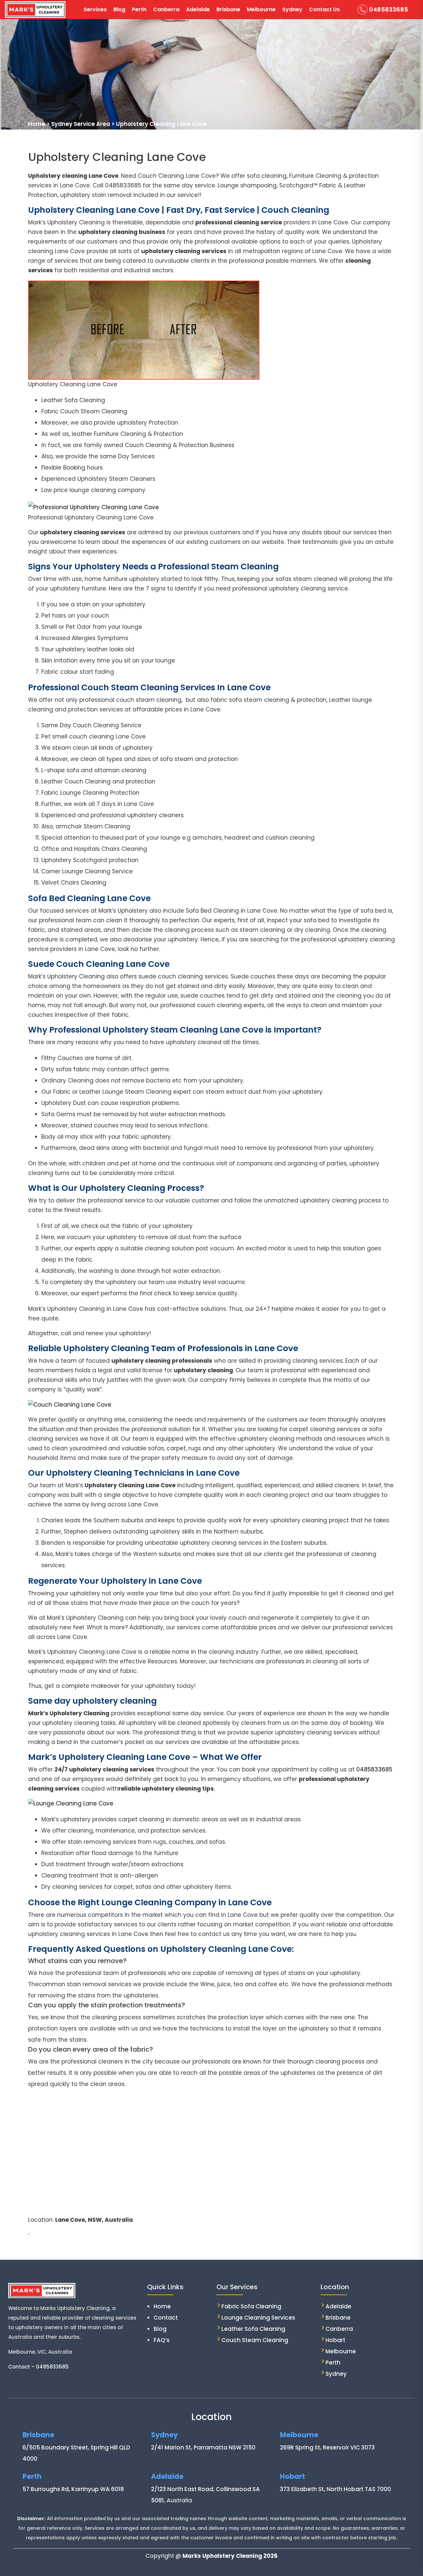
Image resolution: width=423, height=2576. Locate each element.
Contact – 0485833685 (38, 2367)
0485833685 (389, 9)
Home (162, 2306)
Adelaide (198, 9)
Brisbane (228, 9)
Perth (139, 9)
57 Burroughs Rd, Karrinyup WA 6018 (73, 2489)
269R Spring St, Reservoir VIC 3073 (327, 2447)
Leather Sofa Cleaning (253, 2329)
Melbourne (261, 9)
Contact (166, 2318)
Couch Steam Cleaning (255, 2340)
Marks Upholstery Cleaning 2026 (230, 2556)
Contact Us (324, 9)
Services (95, 9)
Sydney (292, 9)
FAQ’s (162, 2340)
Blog (119, 9)
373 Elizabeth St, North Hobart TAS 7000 (335, 2489)
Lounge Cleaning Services (258, 2318)
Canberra (166, 9)
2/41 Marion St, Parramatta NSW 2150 (203, 2447)
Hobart (335, 2340)
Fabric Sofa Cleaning (251, 2306)
